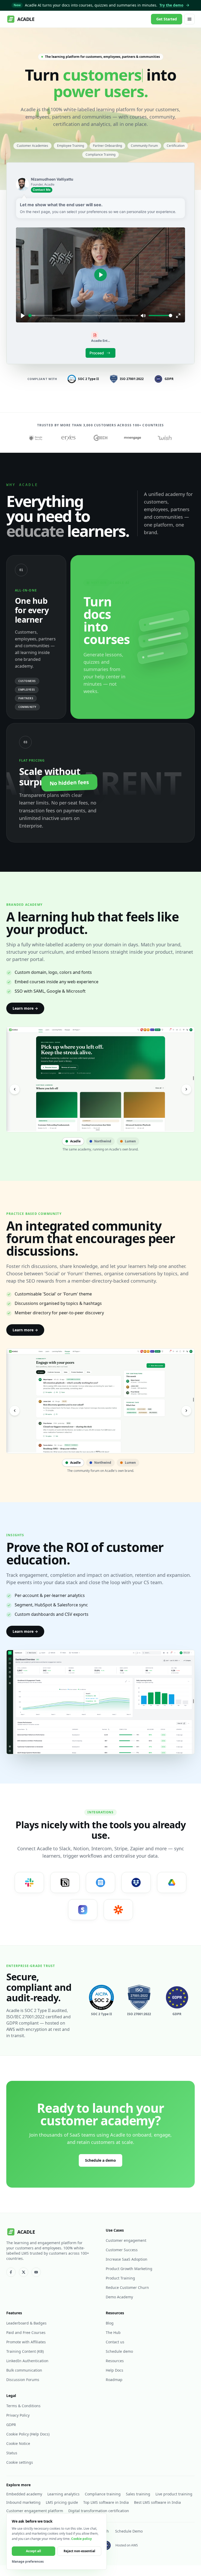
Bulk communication (24, 2370)
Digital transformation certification (99, 2511)
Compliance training (103, 2494)
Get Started (167, 19)
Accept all (33, 2551)
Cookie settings (20, 2462)
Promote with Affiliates (26, 2342)
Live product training (174, 2494)
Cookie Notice (18, 2443)
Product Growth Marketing (129, 2269)
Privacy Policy (18, 2415)
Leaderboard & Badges (26, 2323)
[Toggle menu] (189, 19)
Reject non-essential (79, 2551)
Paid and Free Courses (26, 2332)
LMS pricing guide (62, 2502)
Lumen (130, 1141)
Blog (110, 2323)
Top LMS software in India (106, 2502)
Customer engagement (126, 2240)
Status (12, 2453)
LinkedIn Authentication (27, 2361)
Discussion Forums (23, 2380)
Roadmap (114, 2380)
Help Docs (115, 2370)
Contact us (115, 2342)
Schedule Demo (129, 2531)
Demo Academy (119, 2297)
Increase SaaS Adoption (127, 2259)
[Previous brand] (15, 1089)
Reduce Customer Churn (127, 2287)
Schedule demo (119, 2351)
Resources (115, 2361)
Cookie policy (82, 2539)
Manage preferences (28, 2562)
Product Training (120, 2278)
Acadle (75, 1141)
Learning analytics (63, 2494)
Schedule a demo (100, 2160)
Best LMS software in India (157, 2502)
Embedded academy (24, 2494)
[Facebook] (11, 2272)
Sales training (138, 2494)
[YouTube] (36, 2272)
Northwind (103, 1141)
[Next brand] (186, 1089)
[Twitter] (24, 2272)
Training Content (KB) (25, 2351)
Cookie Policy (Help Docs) (28, 2434)
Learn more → (25, 1008)
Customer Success (122, 2250)
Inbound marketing (23, 2502)
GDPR (11, 2425)
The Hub (113, 2332)
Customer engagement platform (35, 2511)
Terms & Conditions (23, 2406)
